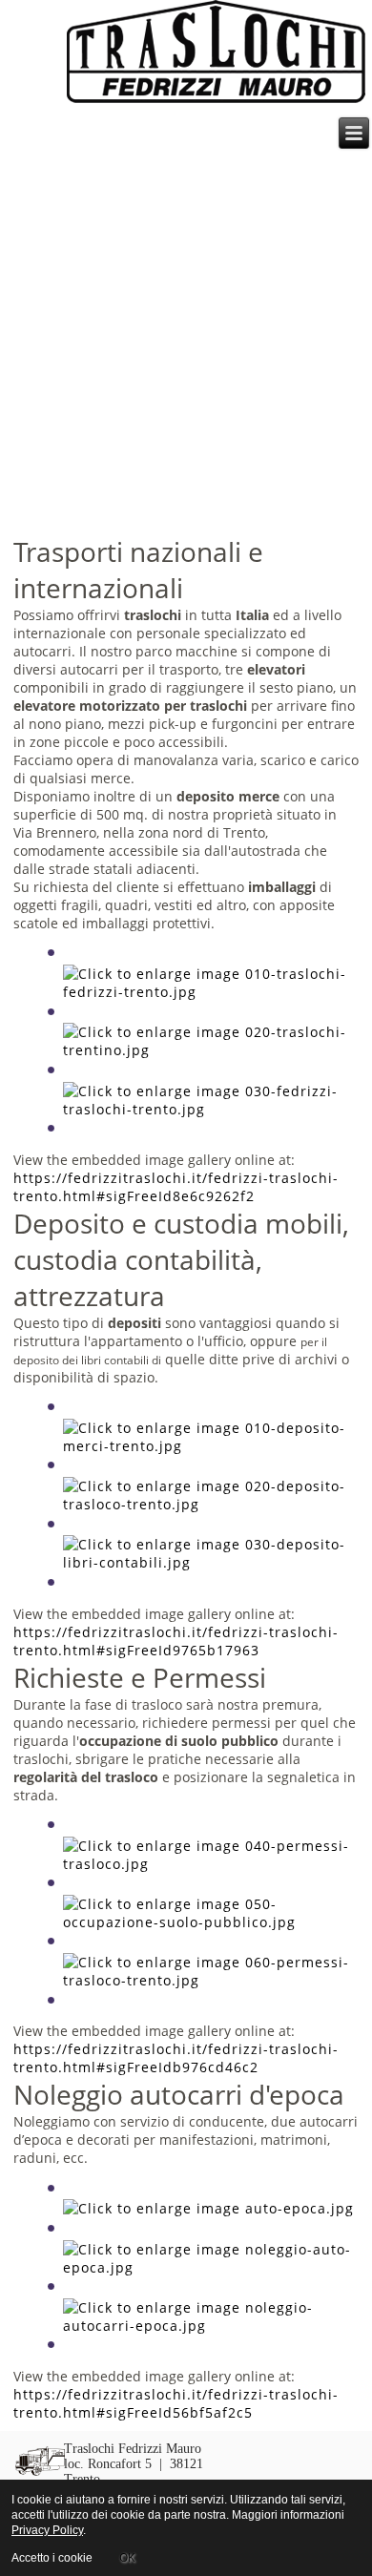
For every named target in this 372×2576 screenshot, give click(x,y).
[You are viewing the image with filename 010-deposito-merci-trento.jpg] (209, 1446)
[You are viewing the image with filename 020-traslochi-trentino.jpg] (209, 1050)
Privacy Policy (47, 2530)
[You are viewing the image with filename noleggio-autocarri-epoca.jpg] (209, 2326)
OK (127, 2557)
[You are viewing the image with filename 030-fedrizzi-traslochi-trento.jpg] (209, 1109)
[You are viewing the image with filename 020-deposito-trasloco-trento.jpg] (209, 1504)
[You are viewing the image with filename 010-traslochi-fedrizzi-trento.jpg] (209, 992)
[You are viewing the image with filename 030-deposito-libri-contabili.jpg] (209, 1562)
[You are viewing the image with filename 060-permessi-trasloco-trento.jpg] (209, 1980)
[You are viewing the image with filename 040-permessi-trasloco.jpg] (209, 1864)
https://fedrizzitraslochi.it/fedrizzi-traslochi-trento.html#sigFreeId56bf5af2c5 (176, 2403)
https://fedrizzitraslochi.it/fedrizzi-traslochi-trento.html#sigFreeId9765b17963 (176, 1641)
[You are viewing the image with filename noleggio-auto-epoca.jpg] (209, 2267)
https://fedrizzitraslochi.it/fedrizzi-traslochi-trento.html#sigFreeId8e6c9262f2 (176, 1187)
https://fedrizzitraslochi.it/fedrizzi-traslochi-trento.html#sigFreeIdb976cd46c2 (176, 2058)
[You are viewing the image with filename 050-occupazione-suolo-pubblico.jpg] (209, 1922)
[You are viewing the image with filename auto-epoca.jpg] (208, 2208)
